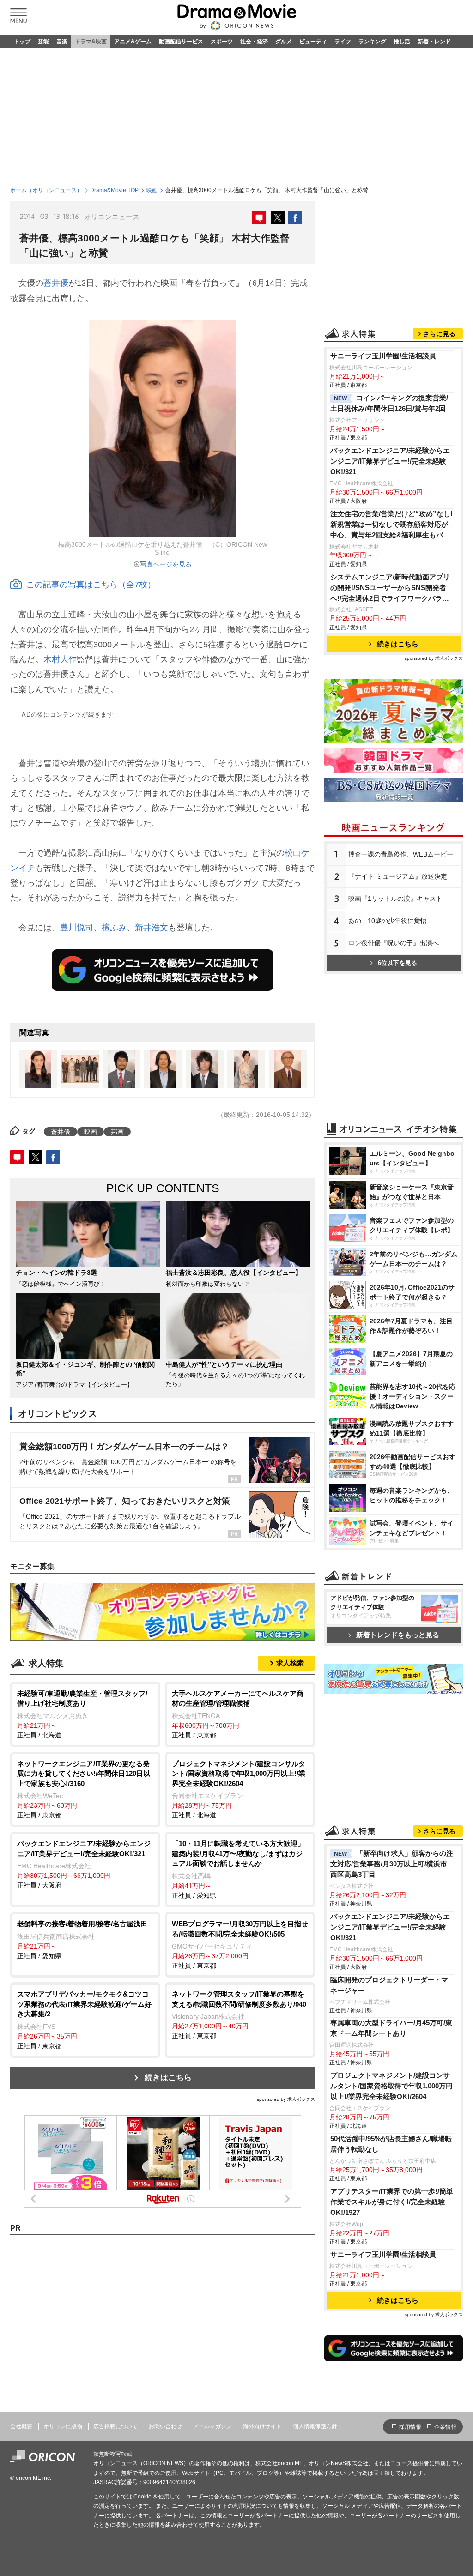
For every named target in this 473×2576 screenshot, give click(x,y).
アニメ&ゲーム (133, 42)
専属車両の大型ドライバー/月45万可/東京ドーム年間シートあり (391, 2028)
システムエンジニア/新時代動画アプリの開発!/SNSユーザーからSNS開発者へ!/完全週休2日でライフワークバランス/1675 (390, 588)
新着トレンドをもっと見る (398, 1635)
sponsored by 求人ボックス (286, 2099)
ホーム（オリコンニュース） (46, 190)
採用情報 (410, 2427)
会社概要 (21, 2426)
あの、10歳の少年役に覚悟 (388, 921)
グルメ (284, 42)
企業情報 (445, 2427)
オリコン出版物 (63, 2426)
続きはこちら (168, 2078)
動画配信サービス (181, 42)
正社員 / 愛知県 (238, 1869)
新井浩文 (152, 928)
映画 (152, 190)
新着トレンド (434, 42)
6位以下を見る (397, 963)
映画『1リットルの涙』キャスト (395, 899)
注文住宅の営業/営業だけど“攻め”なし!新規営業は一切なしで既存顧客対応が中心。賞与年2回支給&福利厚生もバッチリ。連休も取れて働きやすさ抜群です (391, 525)
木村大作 (60, 659)
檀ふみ (114, 928)
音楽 (62, 42)
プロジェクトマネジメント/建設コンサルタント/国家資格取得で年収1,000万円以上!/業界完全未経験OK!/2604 (391, 2086)
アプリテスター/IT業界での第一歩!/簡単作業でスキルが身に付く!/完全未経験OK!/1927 (392, 2202)
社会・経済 (254, 42)
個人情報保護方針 (315, 2426)
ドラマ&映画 (91, 42)
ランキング (372, 42)
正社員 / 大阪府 (84, 1864)
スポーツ (222, 42)
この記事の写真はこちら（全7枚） (91, 585)
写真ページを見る (166, 564)
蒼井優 (56, 283)
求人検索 (290, 1663)
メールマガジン (212, 2426)
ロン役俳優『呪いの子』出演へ (394, 943)
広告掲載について (115, 2426)
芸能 (43, 42)
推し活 (402, 42)
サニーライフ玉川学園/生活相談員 (383, 356)
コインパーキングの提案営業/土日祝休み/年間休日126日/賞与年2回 (389, 403)
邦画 (117, 1132)
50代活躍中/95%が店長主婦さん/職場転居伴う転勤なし (391, 2144)
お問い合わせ (165, 2426)
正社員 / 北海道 (82, 1714)
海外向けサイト (262, 2426)
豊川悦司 (77, 928)
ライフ (343, 42)
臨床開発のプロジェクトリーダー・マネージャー (389, 1985)
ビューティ (313, 42)
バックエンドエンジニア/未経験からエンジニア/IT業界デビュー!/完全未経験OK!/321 (390, 461)
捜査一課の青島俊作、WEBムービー (401, 854)
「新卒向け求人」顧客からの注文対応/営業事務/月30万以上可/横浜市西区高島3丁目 (392, 1864)
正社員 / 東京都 (238, 1714)
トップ (22, 42)
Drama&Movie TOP (114, 190)
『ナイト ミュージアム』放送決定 (398, 876)
